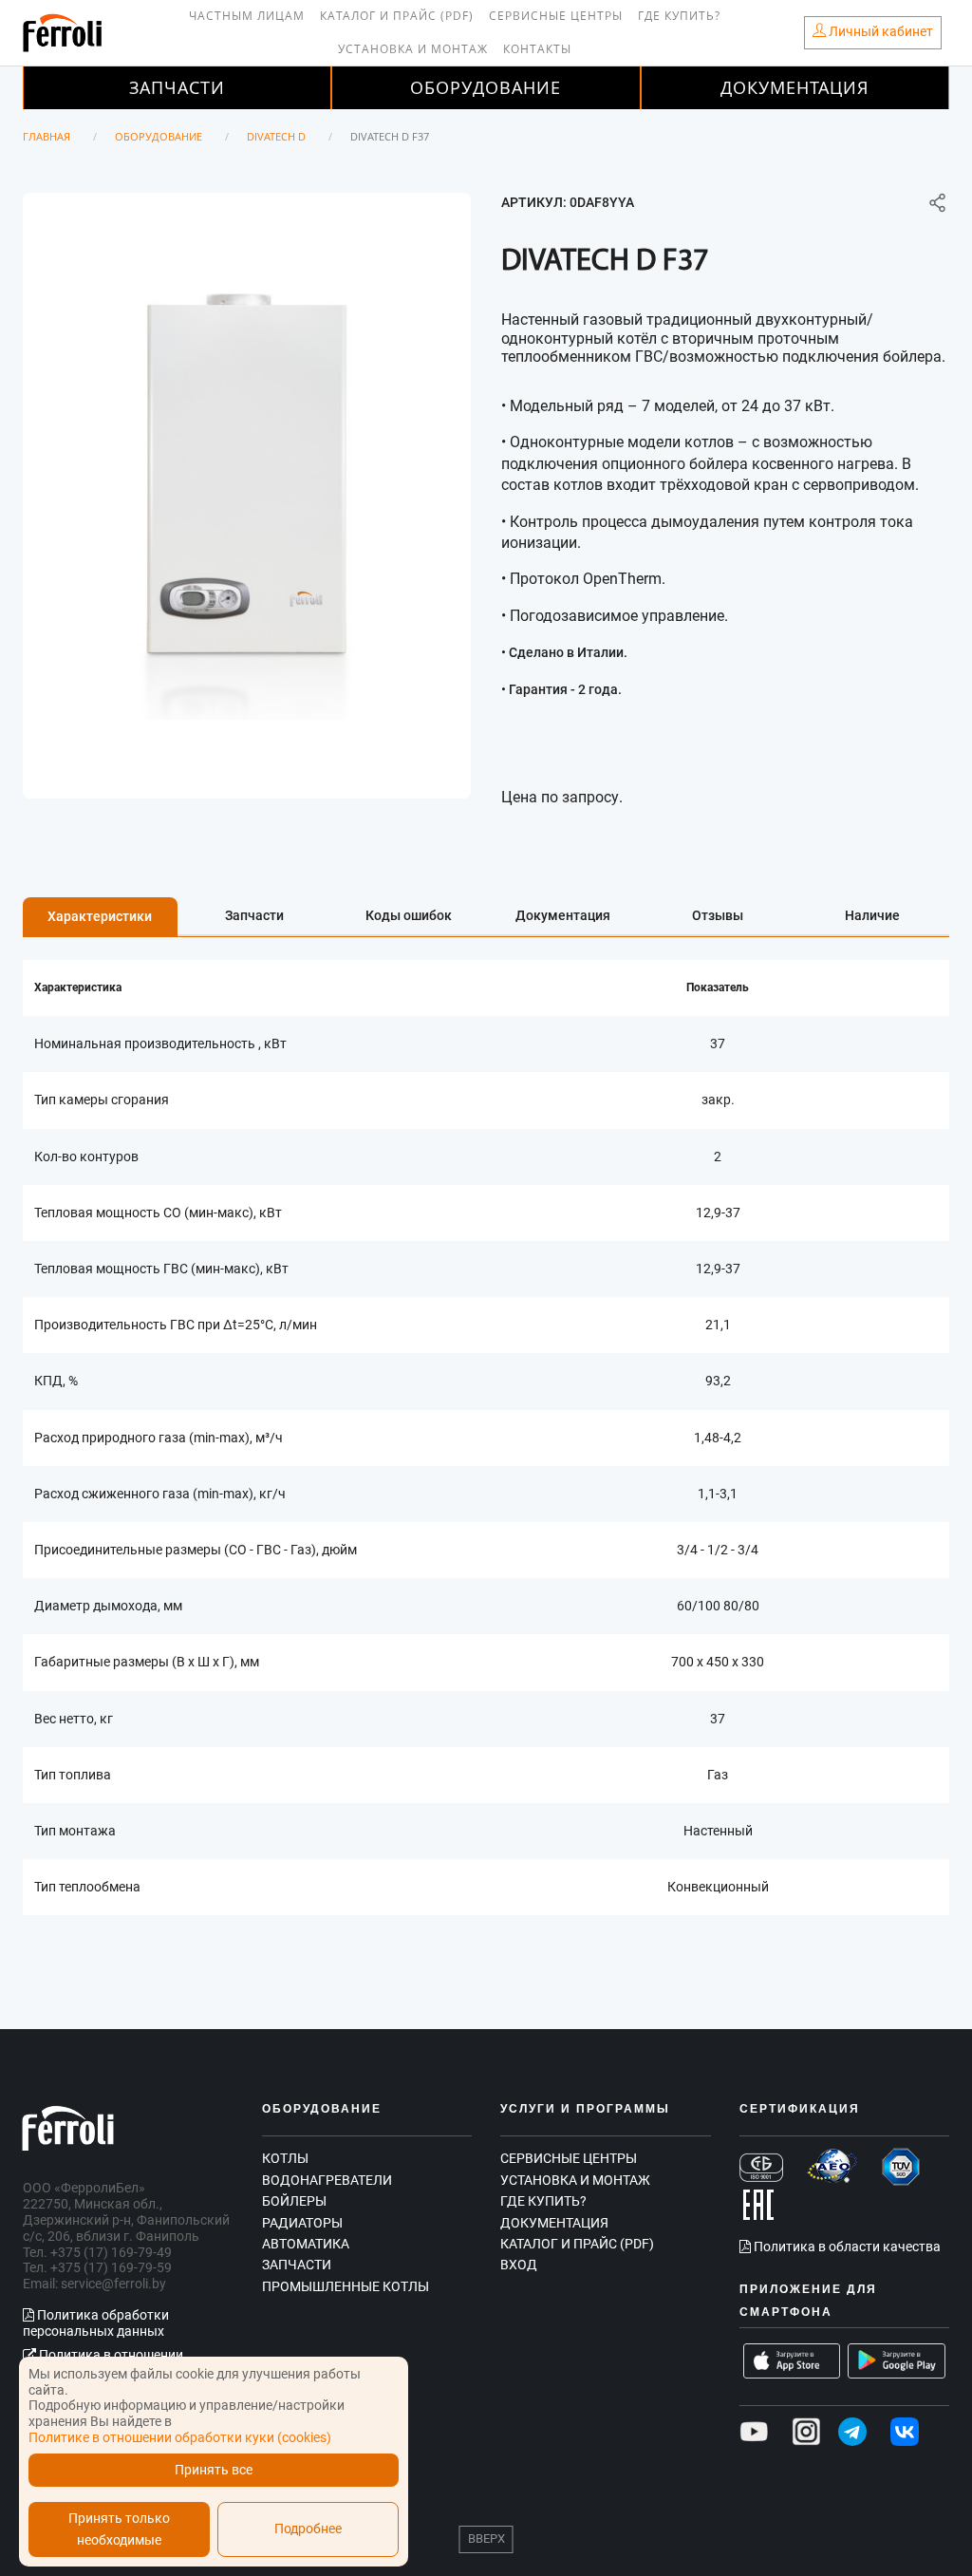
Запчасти (177, 87)
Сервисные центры (556, 16)
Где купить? (679, 16)
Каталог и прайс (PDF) (397, 16)
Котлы (285, 2158)
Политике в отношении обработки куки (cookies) (180, 2437)
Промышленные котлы (346, 2286)
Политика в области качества (846, 2247)
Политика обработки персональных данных (96, 2323)
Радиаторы (302, 2223)
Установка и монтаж (413, 49)
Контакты (537, 49)
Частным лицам (247, 16)
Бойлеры (294, 2201)
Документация (794, 87)
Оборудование (486, 87)
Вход (519, 2265)
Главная (47, 136)
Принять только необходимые (119, 2529)
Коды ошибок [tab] (409, 915)
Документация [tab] (563, 915)
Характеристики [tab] (100, 916)
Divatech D (276, 136)
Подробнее (308, 2529)
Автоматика (306, 2244)
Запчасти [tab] (254, 915)
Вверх (486, 2538)
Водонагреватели (327, 2180)
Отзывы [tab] (718, 915)
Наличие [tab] (872, 915)
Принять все (214, 2470)
